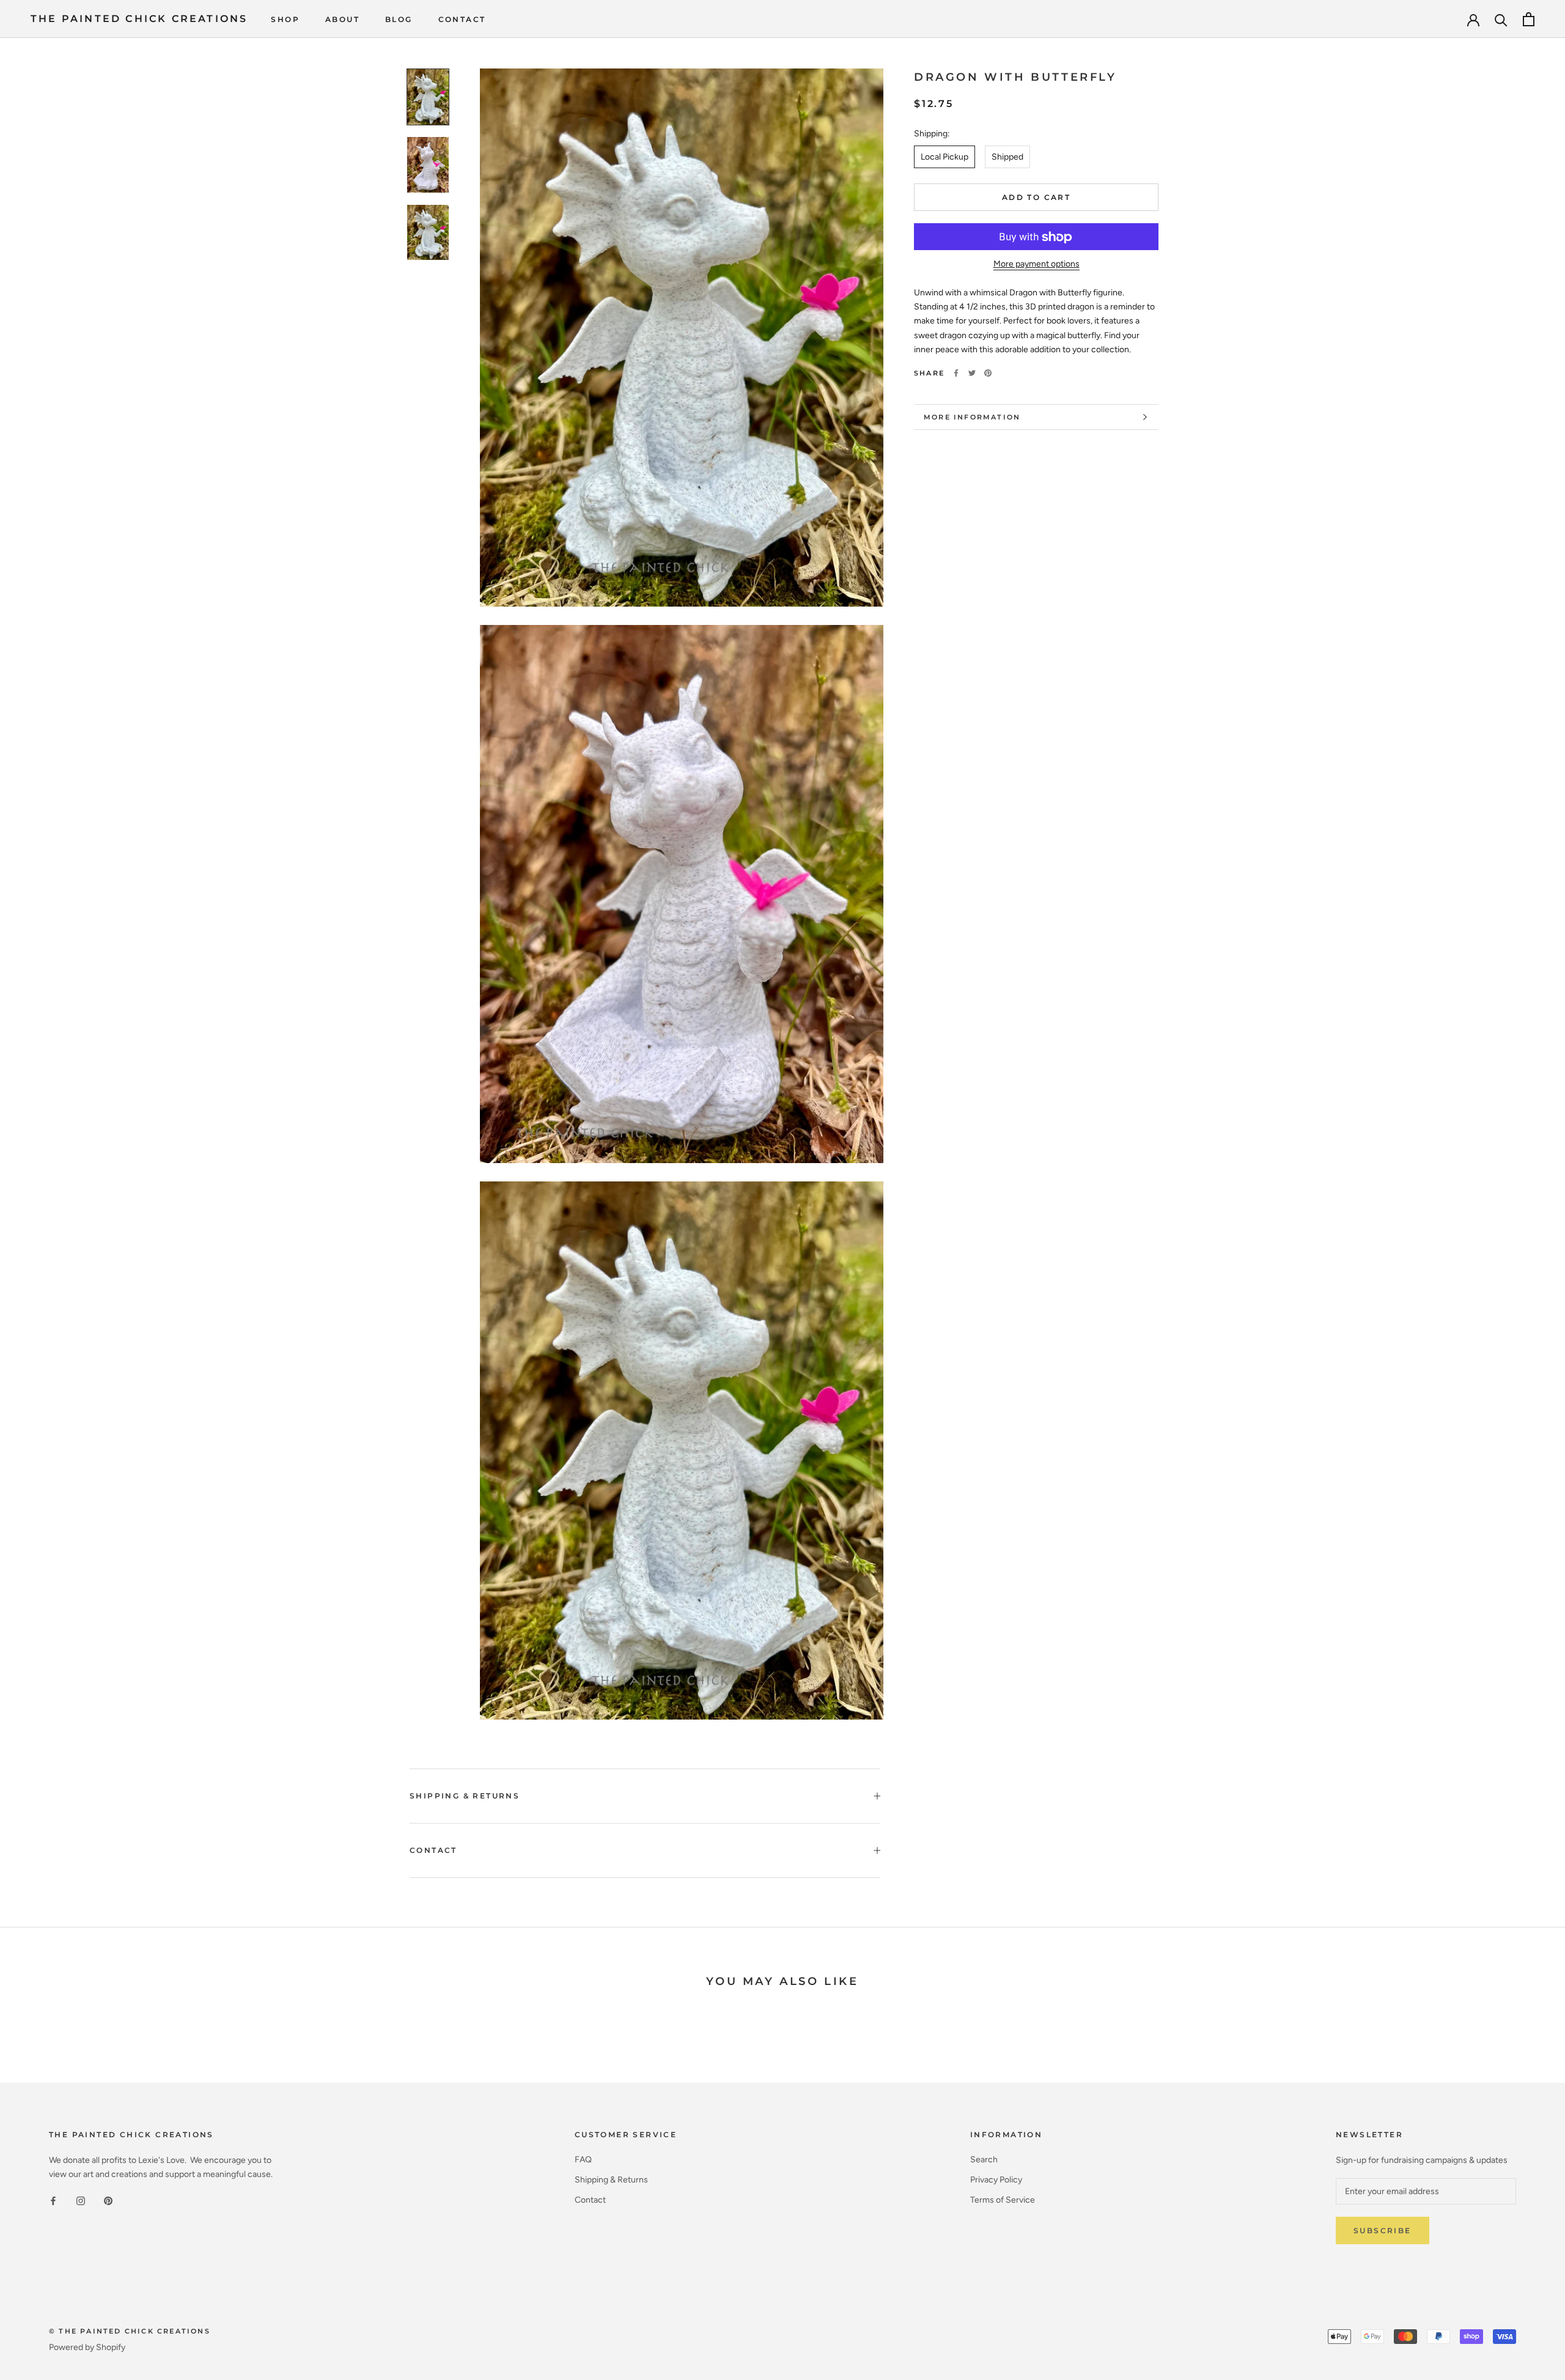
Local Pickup (945, 157)
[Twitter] (972, 373)
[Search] (1501, 19)
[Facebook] (956, 373)
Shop (285, 19)
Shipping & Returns (465, 1796)
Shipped (1007, 157)
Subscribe (1383, 2230)
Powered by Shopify (87, 2347)
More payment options (1037, 264)
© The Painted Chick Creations (130, 2331)
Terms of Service (1003, 2200)
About (342, 19)
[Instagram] (81, 2201)
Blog (399, 19)
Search (984, 2160)
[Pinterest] (988, 373)
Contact (462, 19)
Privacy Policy (996, 2180)
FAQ (583, 2160)
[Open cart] (1529, 19)
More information (972, 417)
